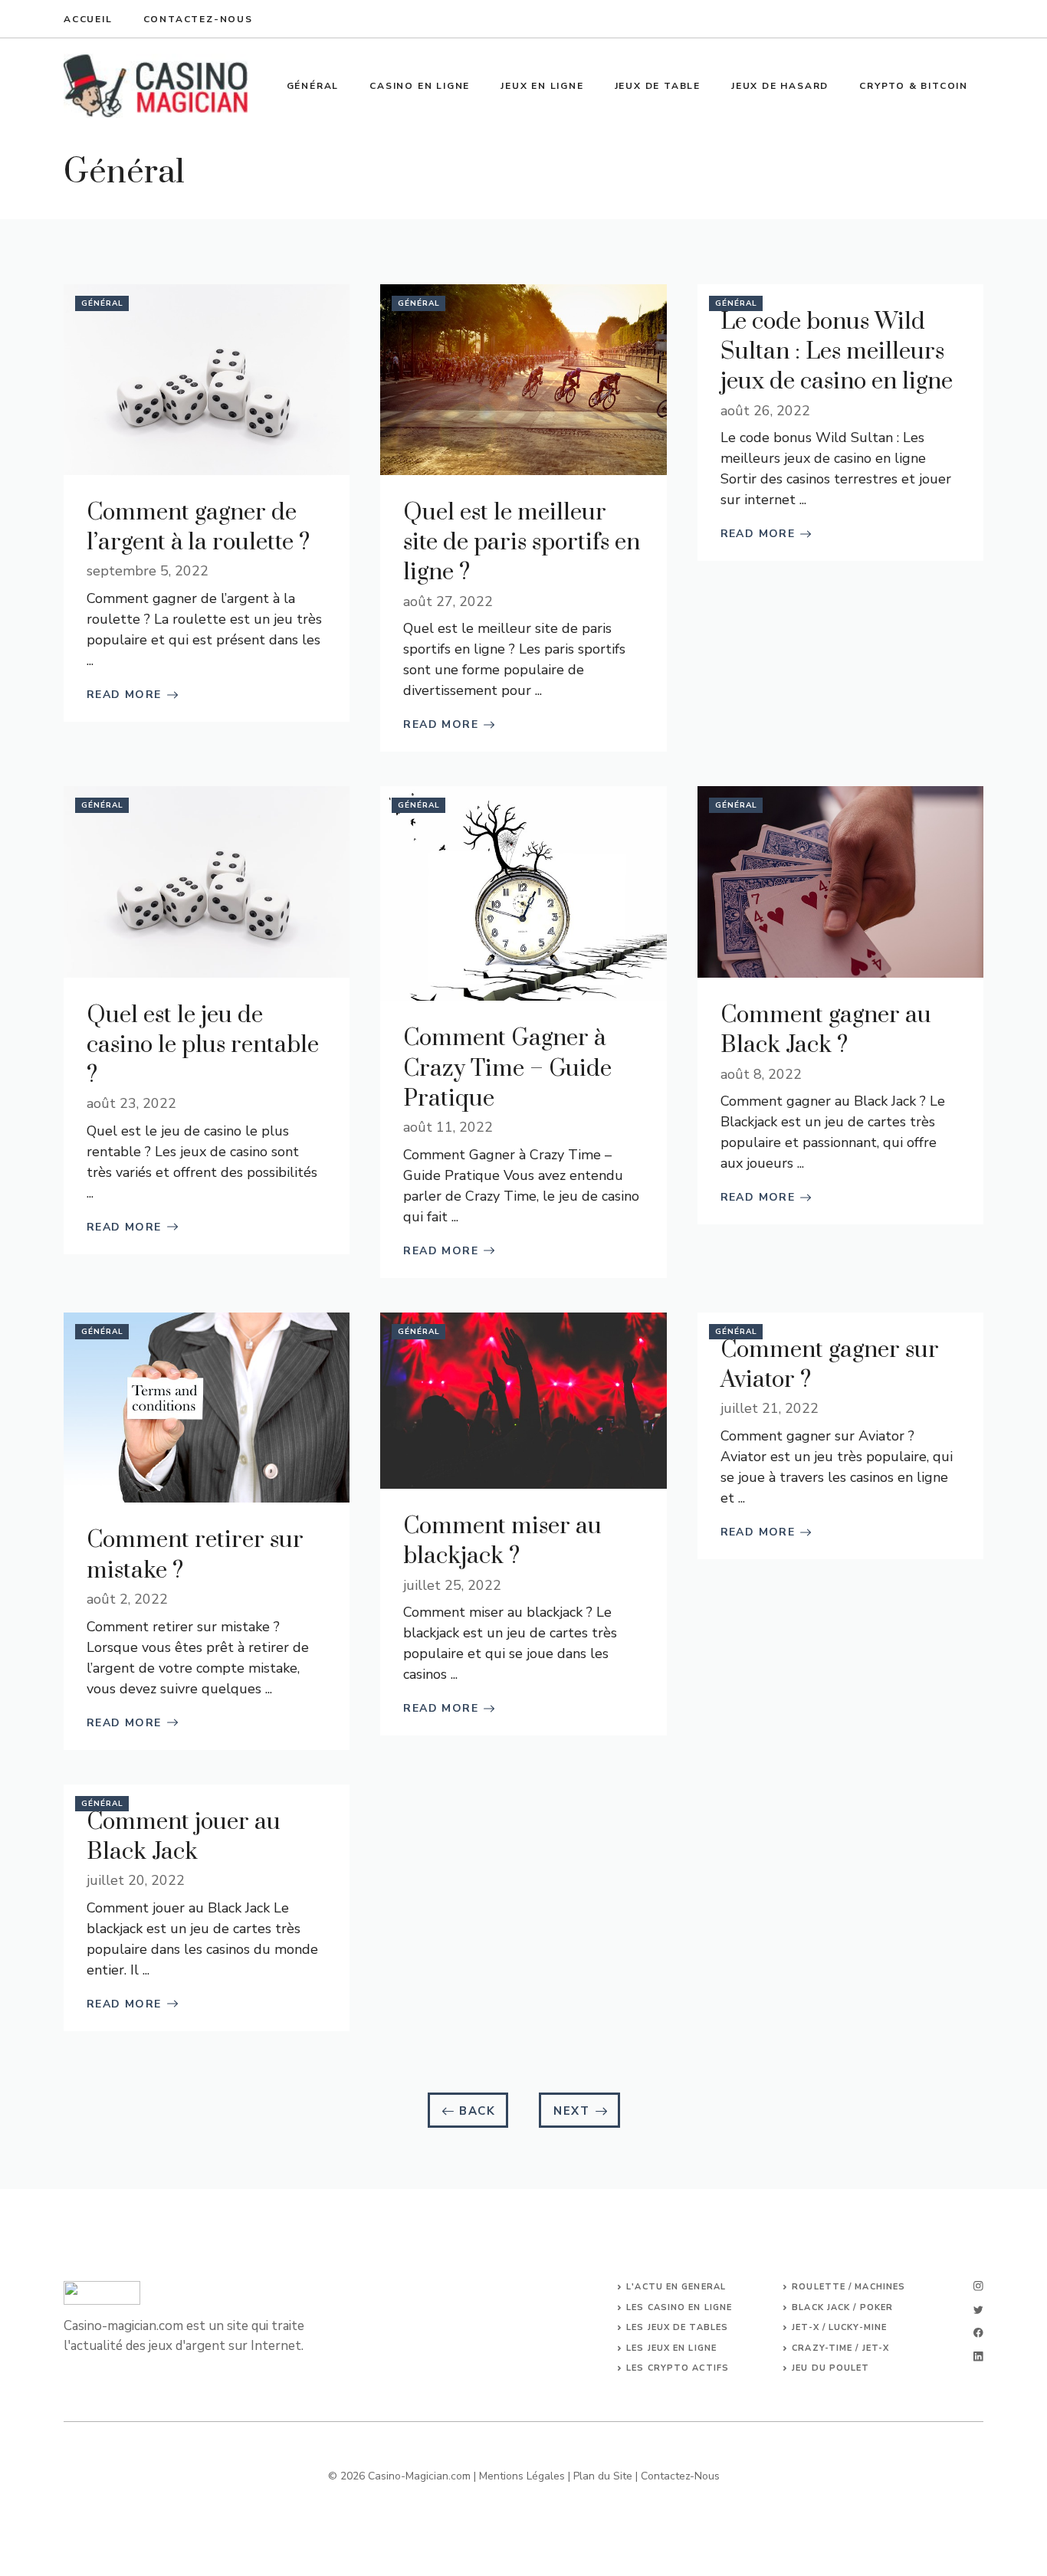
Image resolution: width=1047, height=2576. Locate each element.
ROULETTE (820, 2287)
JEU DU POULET (830, 2368)
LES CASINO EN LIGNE (679, 2307)
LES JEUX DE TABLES (677, 2327)
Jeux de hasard (780, 86)
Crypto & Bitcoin (914, 86)
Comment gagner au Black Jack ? (826, 1030)
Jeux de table (658, 86)
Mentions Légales (522, 2476)
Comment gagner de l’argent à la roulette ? (198, 528)
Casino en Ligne (420, 86)
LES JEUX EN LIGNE (671, 2348)
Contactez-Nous (680, 2476)
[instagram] (978, 2286)
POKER (877, 2307)
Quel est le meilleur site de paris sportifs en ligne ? (522, 542)
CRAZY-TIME (822, 2348)
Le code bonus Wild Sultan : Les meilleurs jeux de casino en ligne (837, 352)
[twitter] (978, 2310)
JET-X (876, 2348)
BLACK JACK (821, 2307)
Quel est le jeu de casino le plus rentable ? (203, 1045)
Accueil (88, 19)
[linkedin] (978, 2356)
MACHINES (880, 2287)
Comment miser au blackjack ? (502, 1541)
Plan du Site (603, 2476)
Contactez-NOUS (198, 19)
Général (313, 86)
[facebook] (978, 2333)
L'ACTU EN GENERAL (676, 2287)
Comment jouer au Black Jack (184, 1837)
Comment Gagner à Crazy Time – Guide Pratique (507, 1068)
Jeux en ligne (542, 86)
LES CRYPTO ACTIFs (678, 2368)
